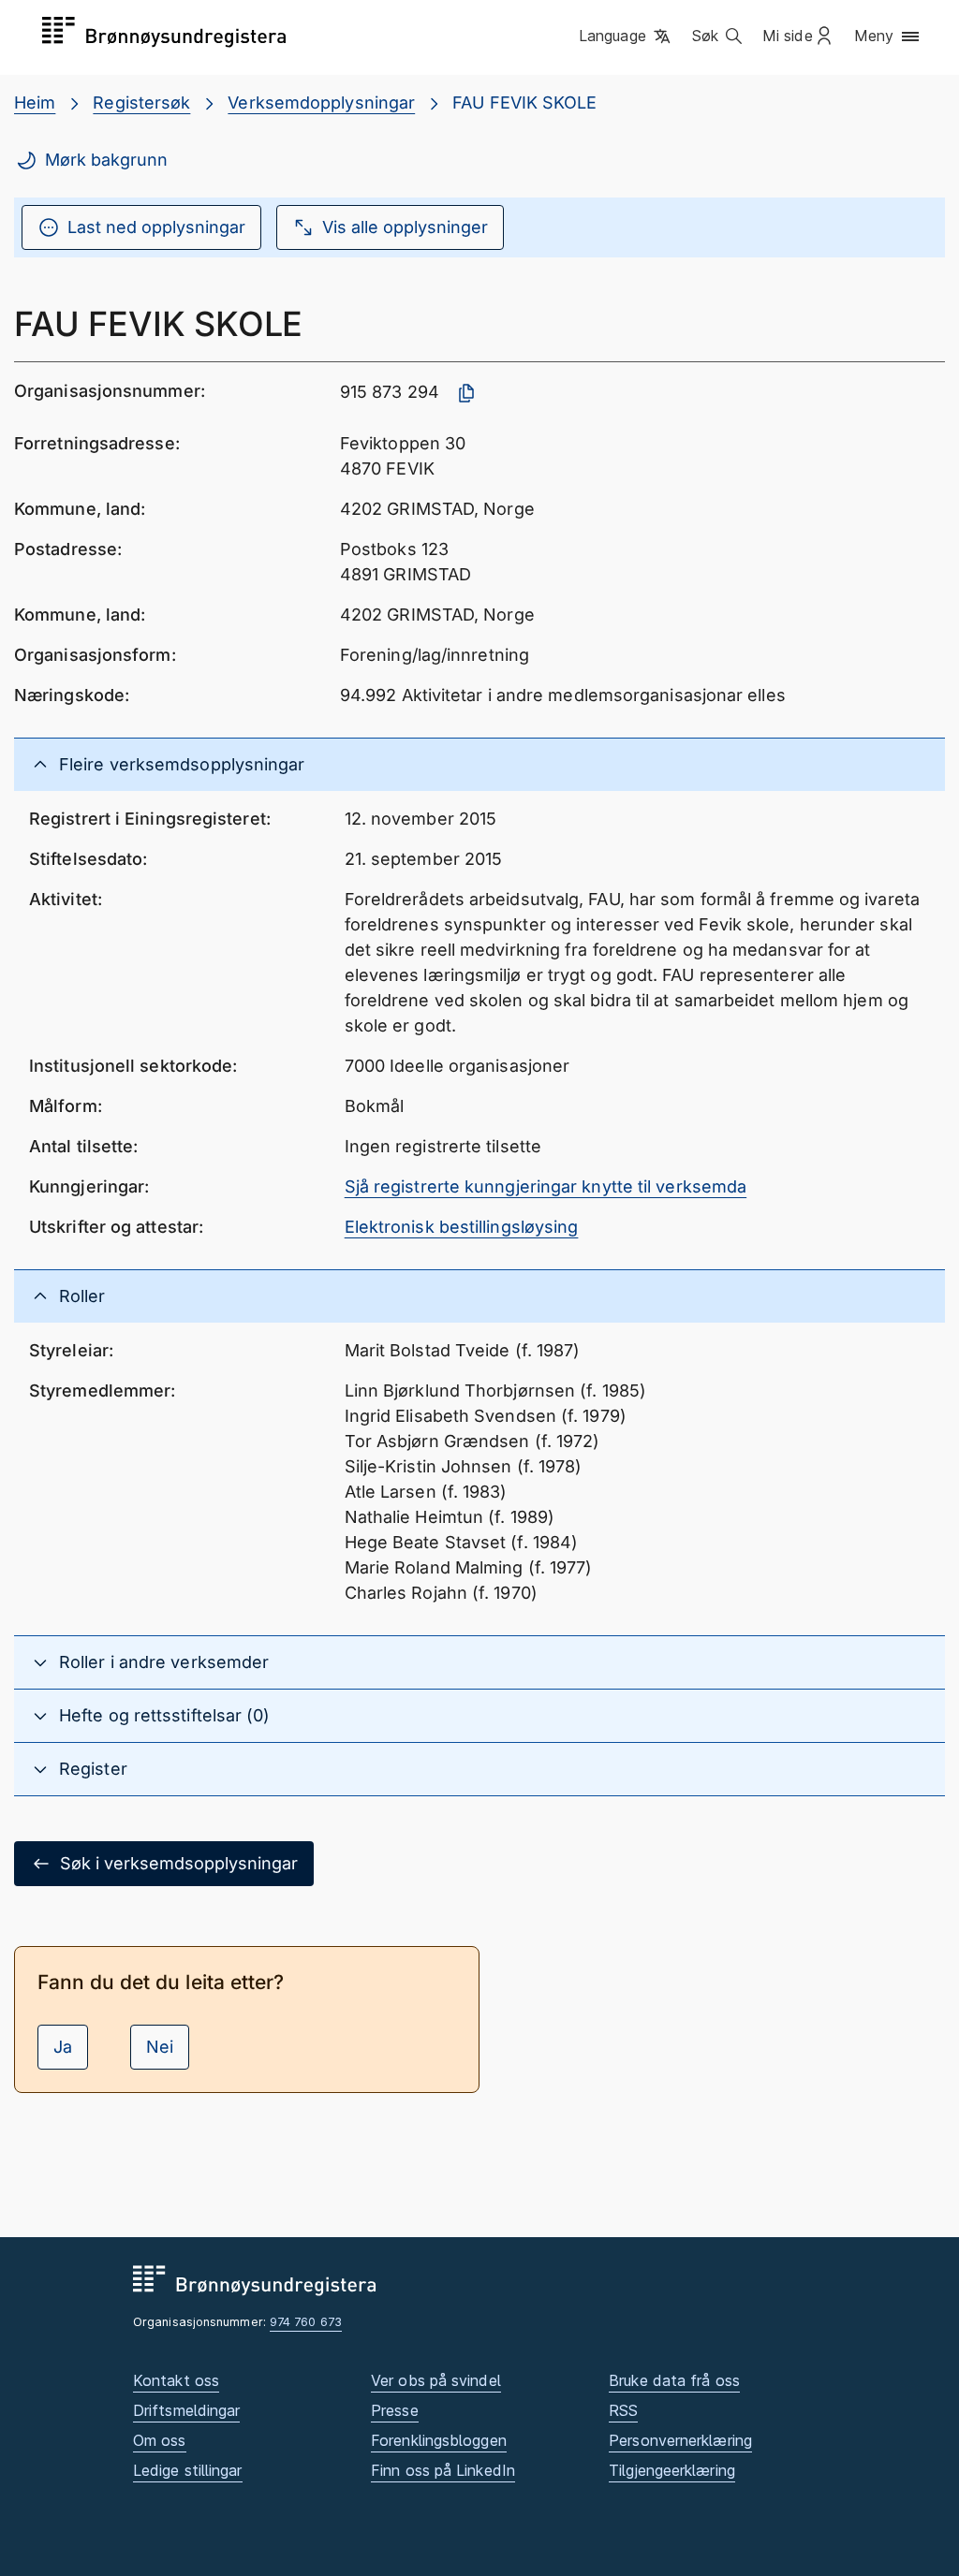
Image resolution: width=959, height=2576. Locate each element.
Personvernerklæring (680, 2440)
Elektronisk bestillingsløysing (462, 1227)
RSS (623, 2410)
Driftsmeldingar (186, 2410)
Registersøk (141, 102)
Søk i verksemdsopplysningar (179, 1863)
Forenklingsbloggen (439, 2440)
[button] (626, 37)
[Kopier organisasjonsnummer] (466, 393)
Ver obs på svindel (436, 2380)
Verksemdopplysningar (321, 102)
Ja (63, 2047)
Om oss (160, 2440)
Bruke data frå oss (674, 2380)
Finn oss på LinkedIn (443, 2470)
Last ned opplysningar (156, 227)
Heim (35, 102)
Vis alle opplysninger (405, 227)
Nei (160, 2047)
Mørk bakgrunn (106, 160)
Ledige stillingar (188, 2470)
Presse (395, 2410)
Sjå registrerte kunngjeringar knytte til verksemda (546, 1186)
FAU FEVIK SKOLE (524, 102)
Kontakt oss (176, 2380)
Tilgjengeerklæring (672, 2470)
